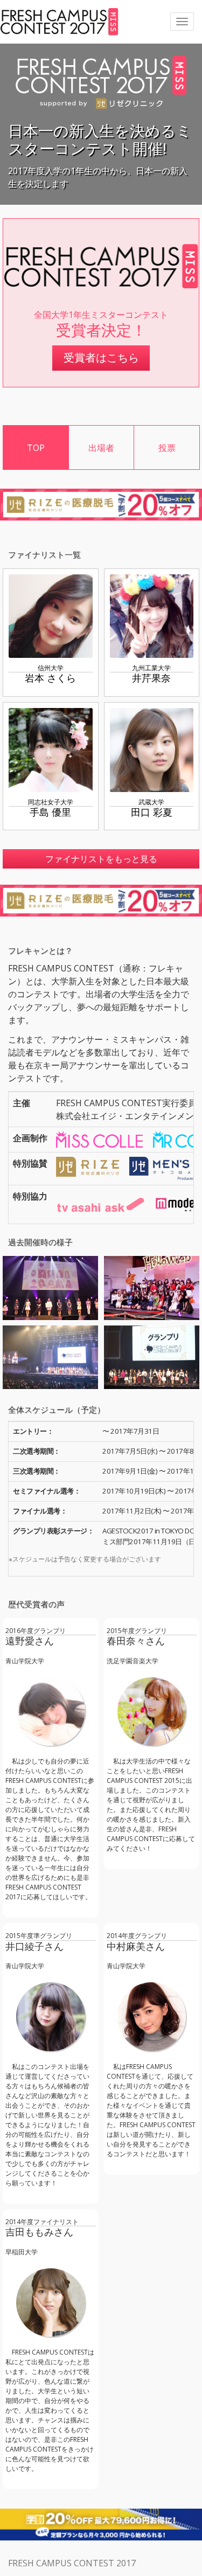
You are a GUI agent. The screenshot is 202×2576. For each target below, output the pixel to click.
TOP (36, 448)
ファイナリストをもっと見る (101, 859)
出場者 (101, 448)
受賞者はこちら (101, 357)
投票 (167, 448)
